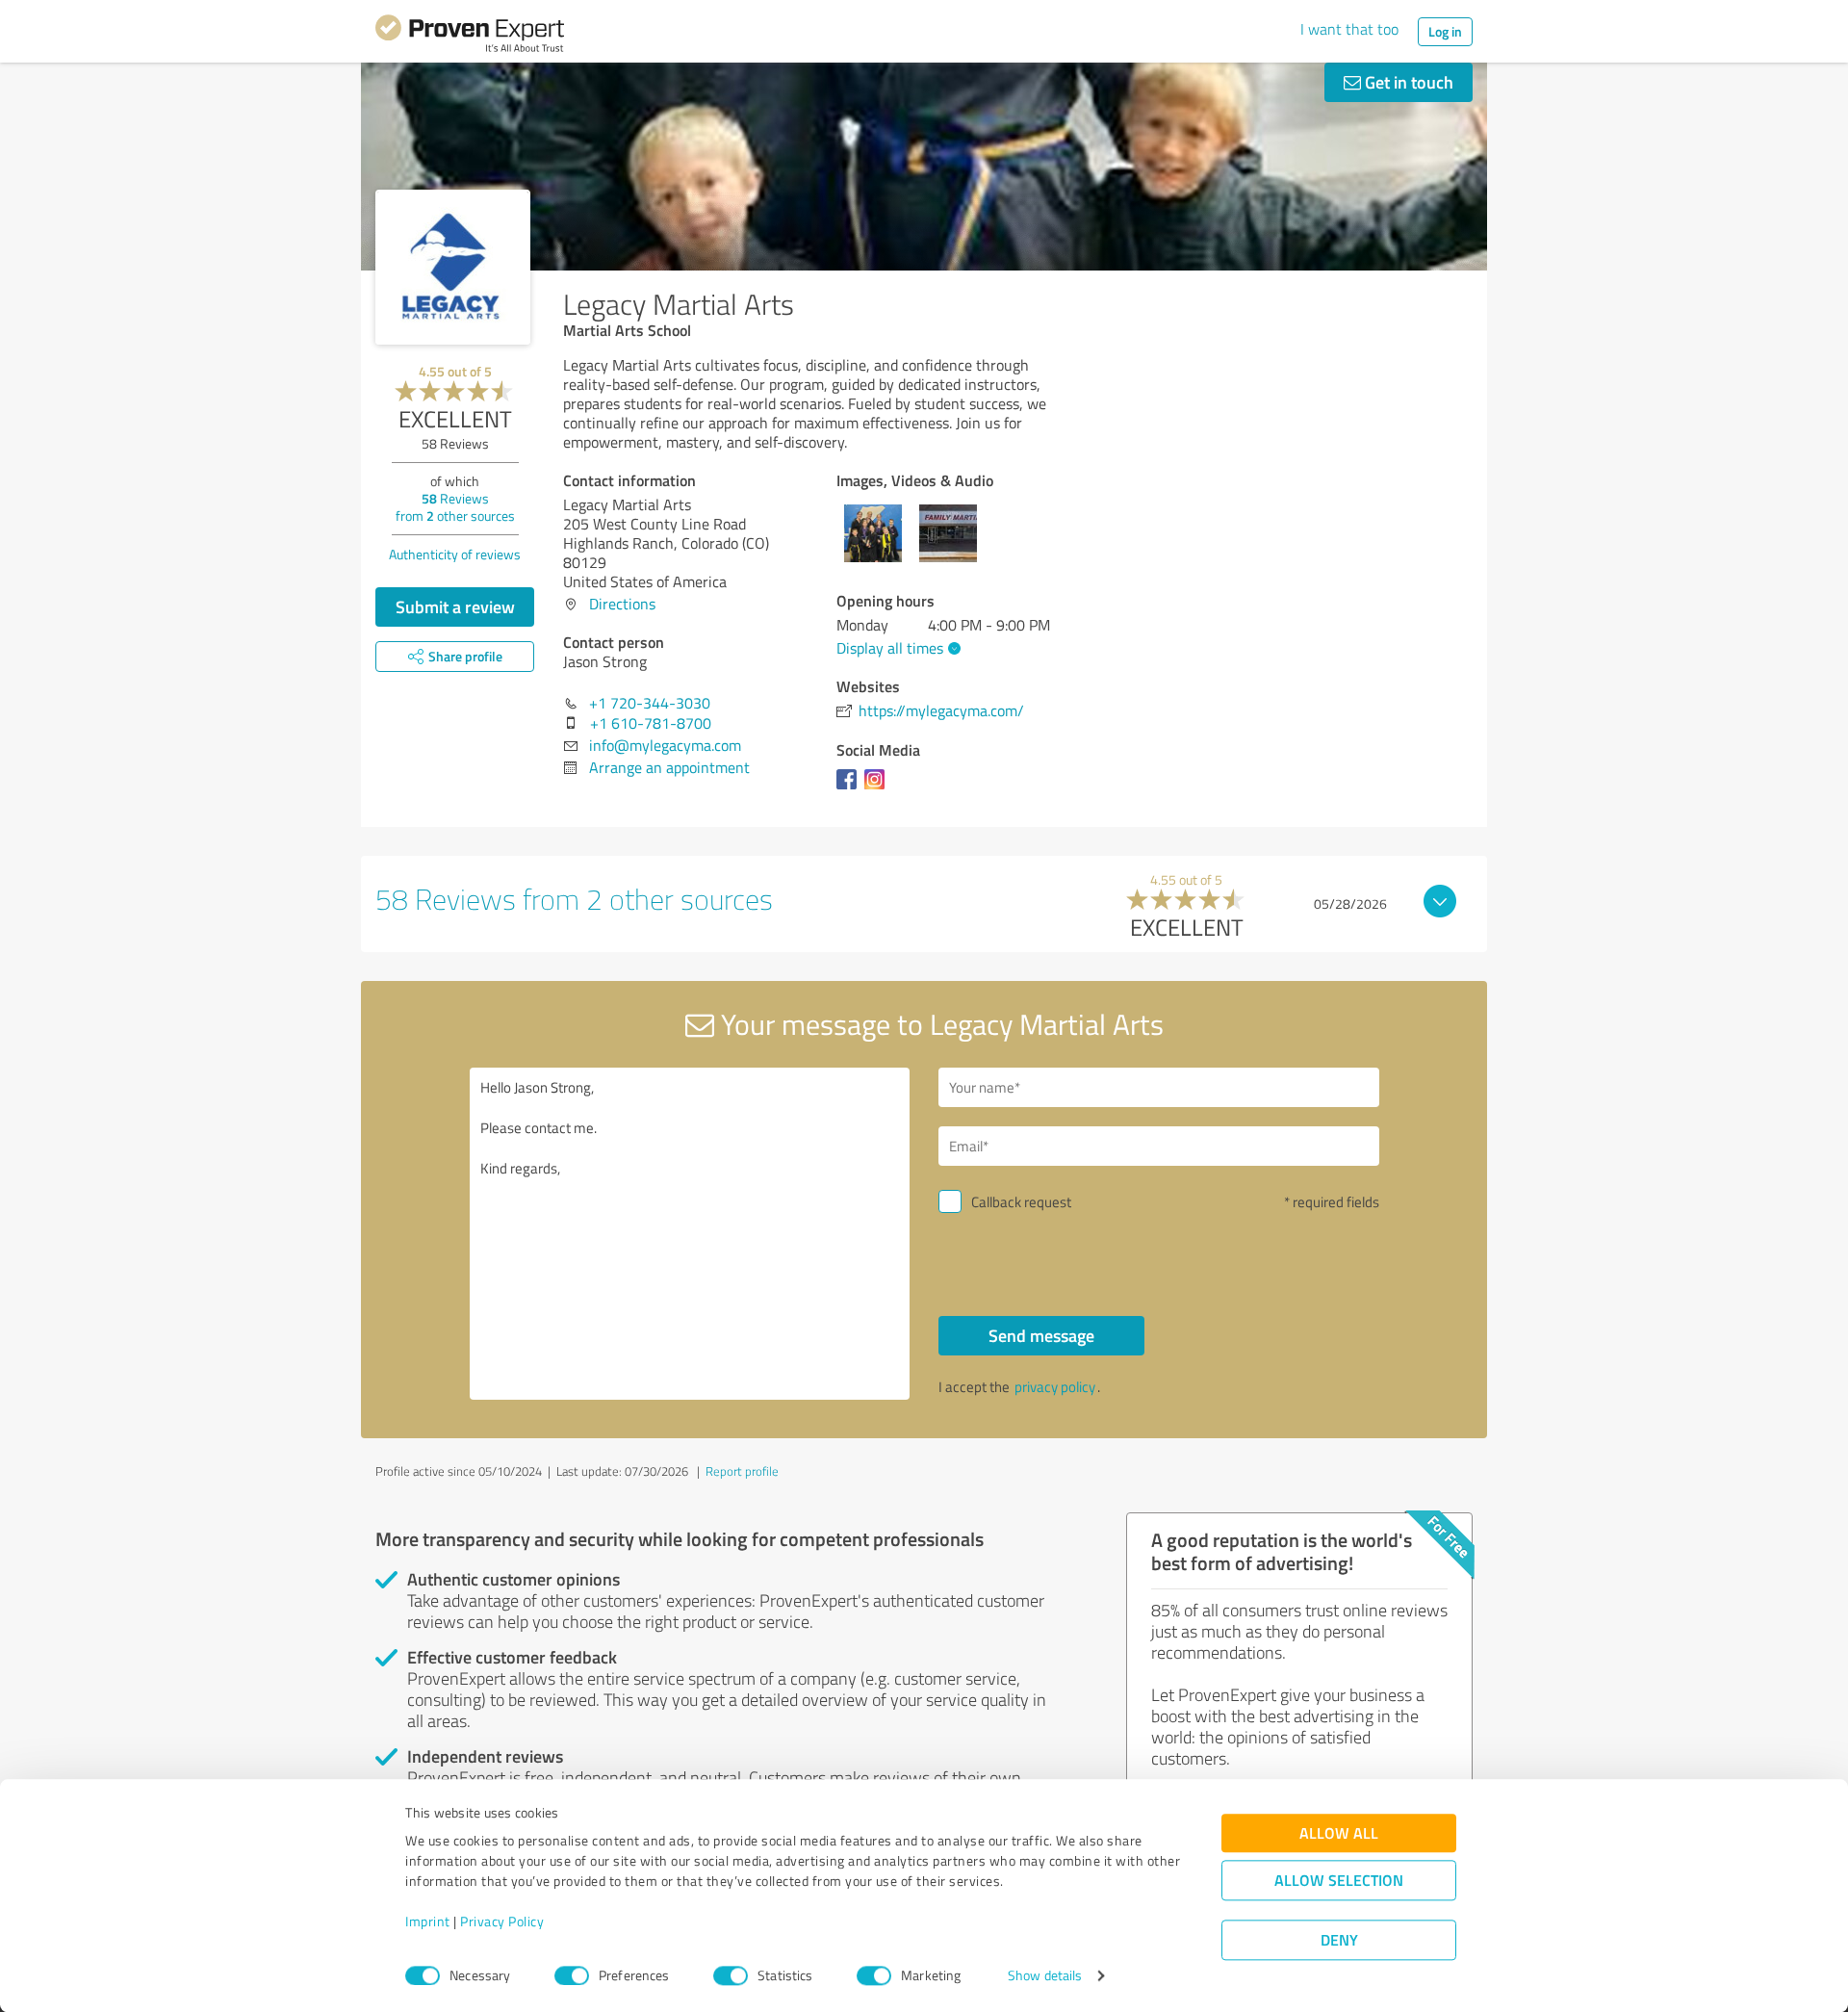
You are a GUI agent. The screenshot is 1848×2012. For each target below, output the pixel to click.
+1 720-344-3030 (650, 703)
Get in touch (1407, 82)
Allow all (1339, 1833)
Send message (1041, 1335)
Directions (622, 604)
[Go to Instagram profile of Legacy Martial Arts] (878, 788)
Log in (1445, 31)
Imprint (428, 1922)
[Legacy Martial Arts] (453, 267)
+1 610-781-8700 (651, 723)
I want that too (1349, 29)
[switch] (572, 1975)
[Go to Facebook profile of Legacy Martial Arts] (850, 788)
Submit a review (455, 606)
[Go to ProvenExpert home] (470, 37)
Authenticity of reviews (455, 554)
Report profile (742, 1471)
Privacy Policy (502, 1922)
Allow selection (1339, 1881)
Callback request (1021, 1202)
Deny (1339, 1940)
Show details (1045, 1976)
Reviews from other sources (455, 507)
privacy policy (1055, 1387)
